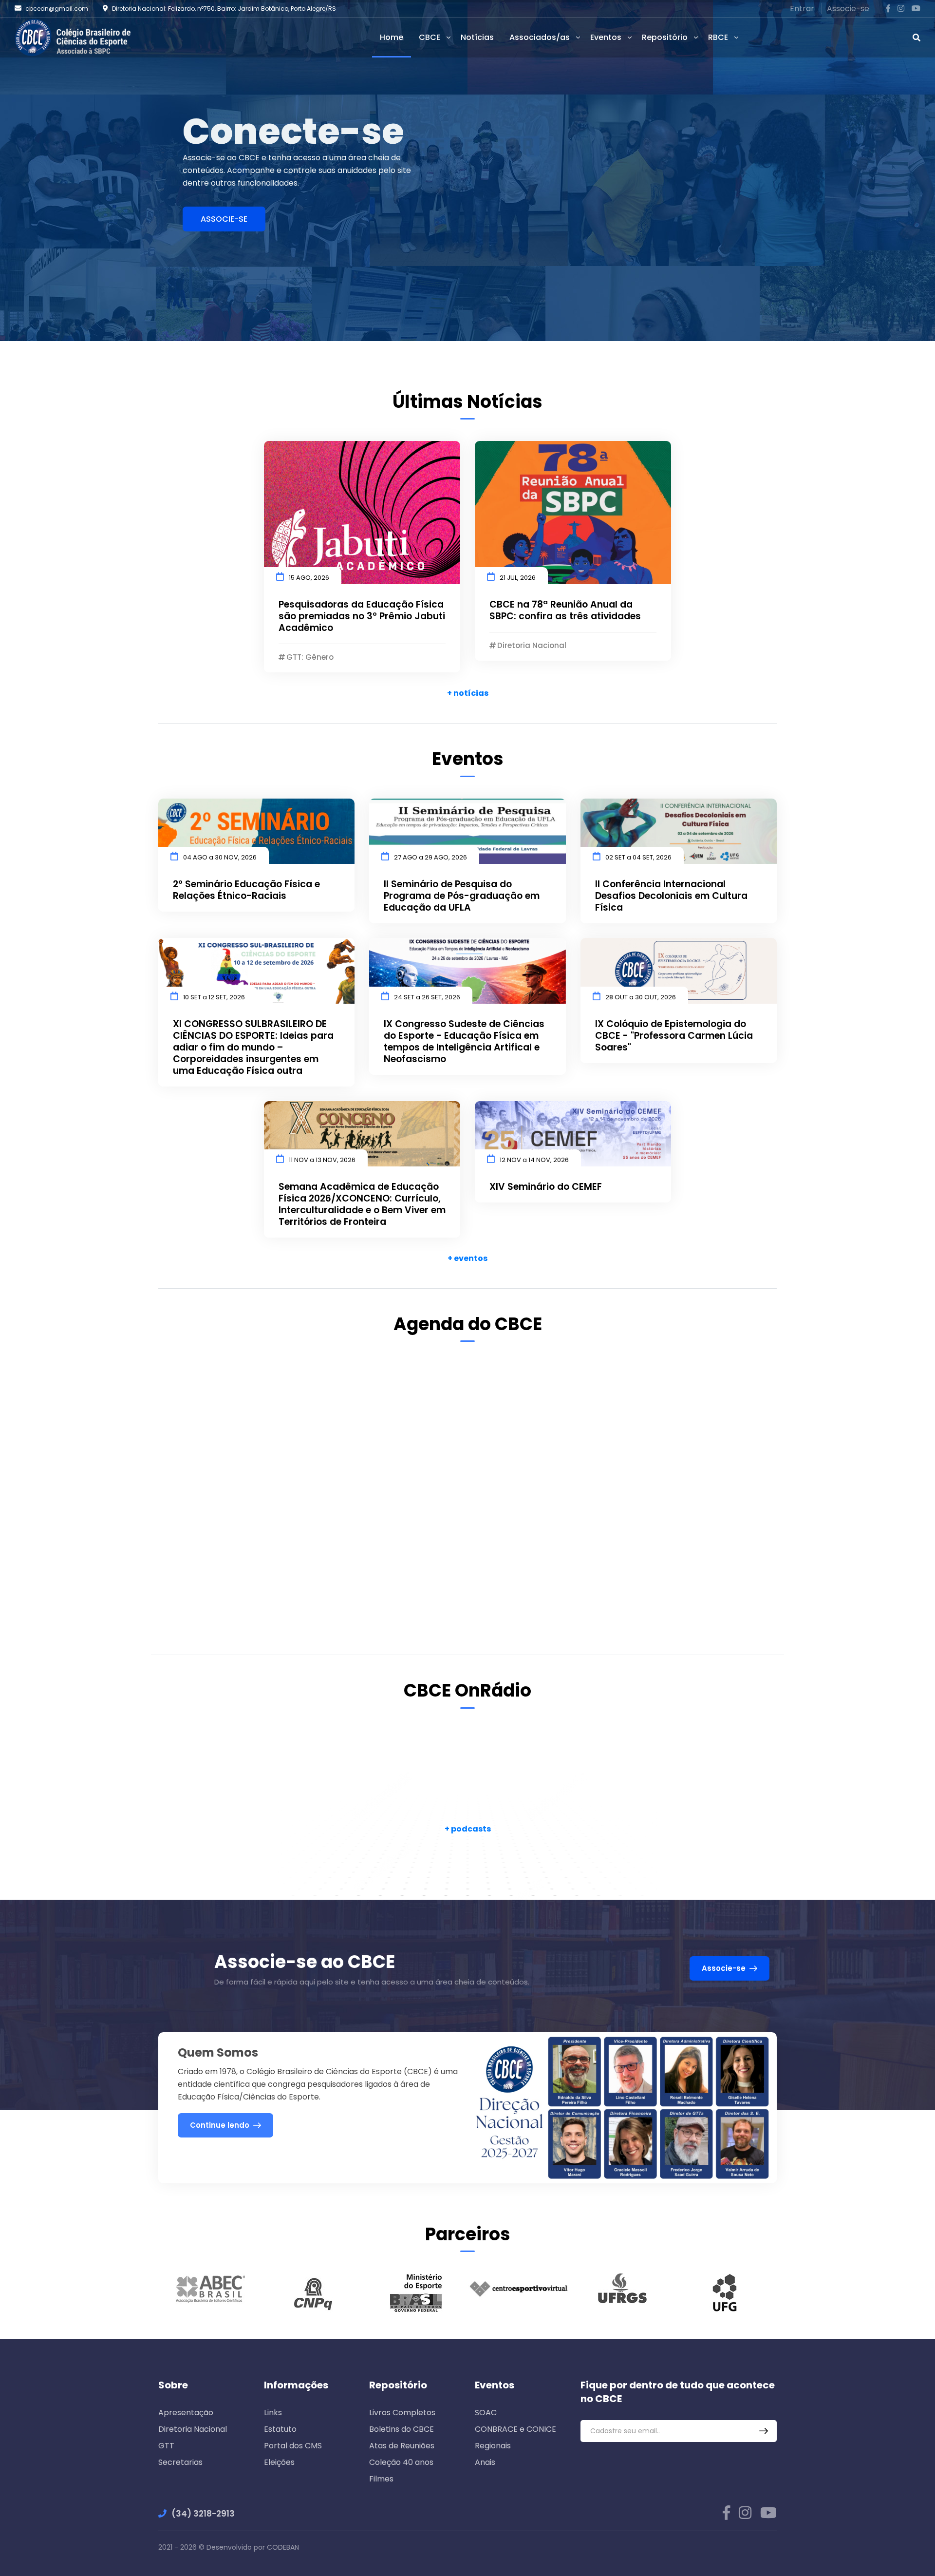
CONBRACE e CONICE (515, 2429)
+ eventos (467, 1258)
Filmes (381, 2479)
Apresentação (186, 2413)
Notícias (477, 37)
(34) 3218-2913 (203, 2514)
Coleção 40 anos (401, 2462)
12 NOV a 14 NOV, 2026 (534, 1160)
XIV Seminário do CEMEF (546, 1187)
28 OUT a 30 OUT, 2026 (641, 997)
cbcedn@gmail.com (57, 9)
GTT (166, 2446)
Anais (485, 2462)
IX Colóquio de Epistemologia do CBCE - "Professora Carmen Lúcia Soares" (674, 1036)
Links (273, 2413)
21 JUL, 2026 (518, 578)
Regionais (493, 2446)
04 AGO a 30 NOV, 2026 (220, 857)
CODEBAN (283, 2547)
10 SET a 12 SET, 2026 (214, 997)
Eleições (279, 2462)
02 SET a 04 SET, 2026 (638, 857)
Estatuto (280, 2429)
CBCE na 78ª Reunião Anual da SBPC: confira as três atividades (565, 611)
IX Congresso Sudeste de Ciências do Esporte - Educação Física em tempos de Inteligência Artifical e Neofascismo (464, 1042)
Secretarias (180, 2462)
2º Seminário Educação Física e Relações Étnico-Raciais (246, 890)
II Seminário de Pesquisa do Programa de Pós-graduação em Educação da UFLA (462, 896)
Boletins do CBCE (402, 2429)
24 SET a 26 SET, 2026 (427, 997)
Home (392, 37)
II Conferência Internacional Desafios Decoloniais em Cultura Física (671, 896)
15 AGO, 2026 (309, 578)
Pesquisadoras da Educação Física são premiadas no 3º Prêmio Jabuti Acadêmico (362, 616)
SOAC (486, 2413)
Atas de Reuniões (402, 2446)
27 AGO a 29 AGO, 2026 (430, 857)
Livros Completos (402, 2413)
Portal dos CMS (293, 2446)
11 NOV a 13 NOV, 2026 (322, 1160)
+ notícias (468, 693)
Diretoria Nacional (193, 2429)
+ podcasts (468, 1829)
